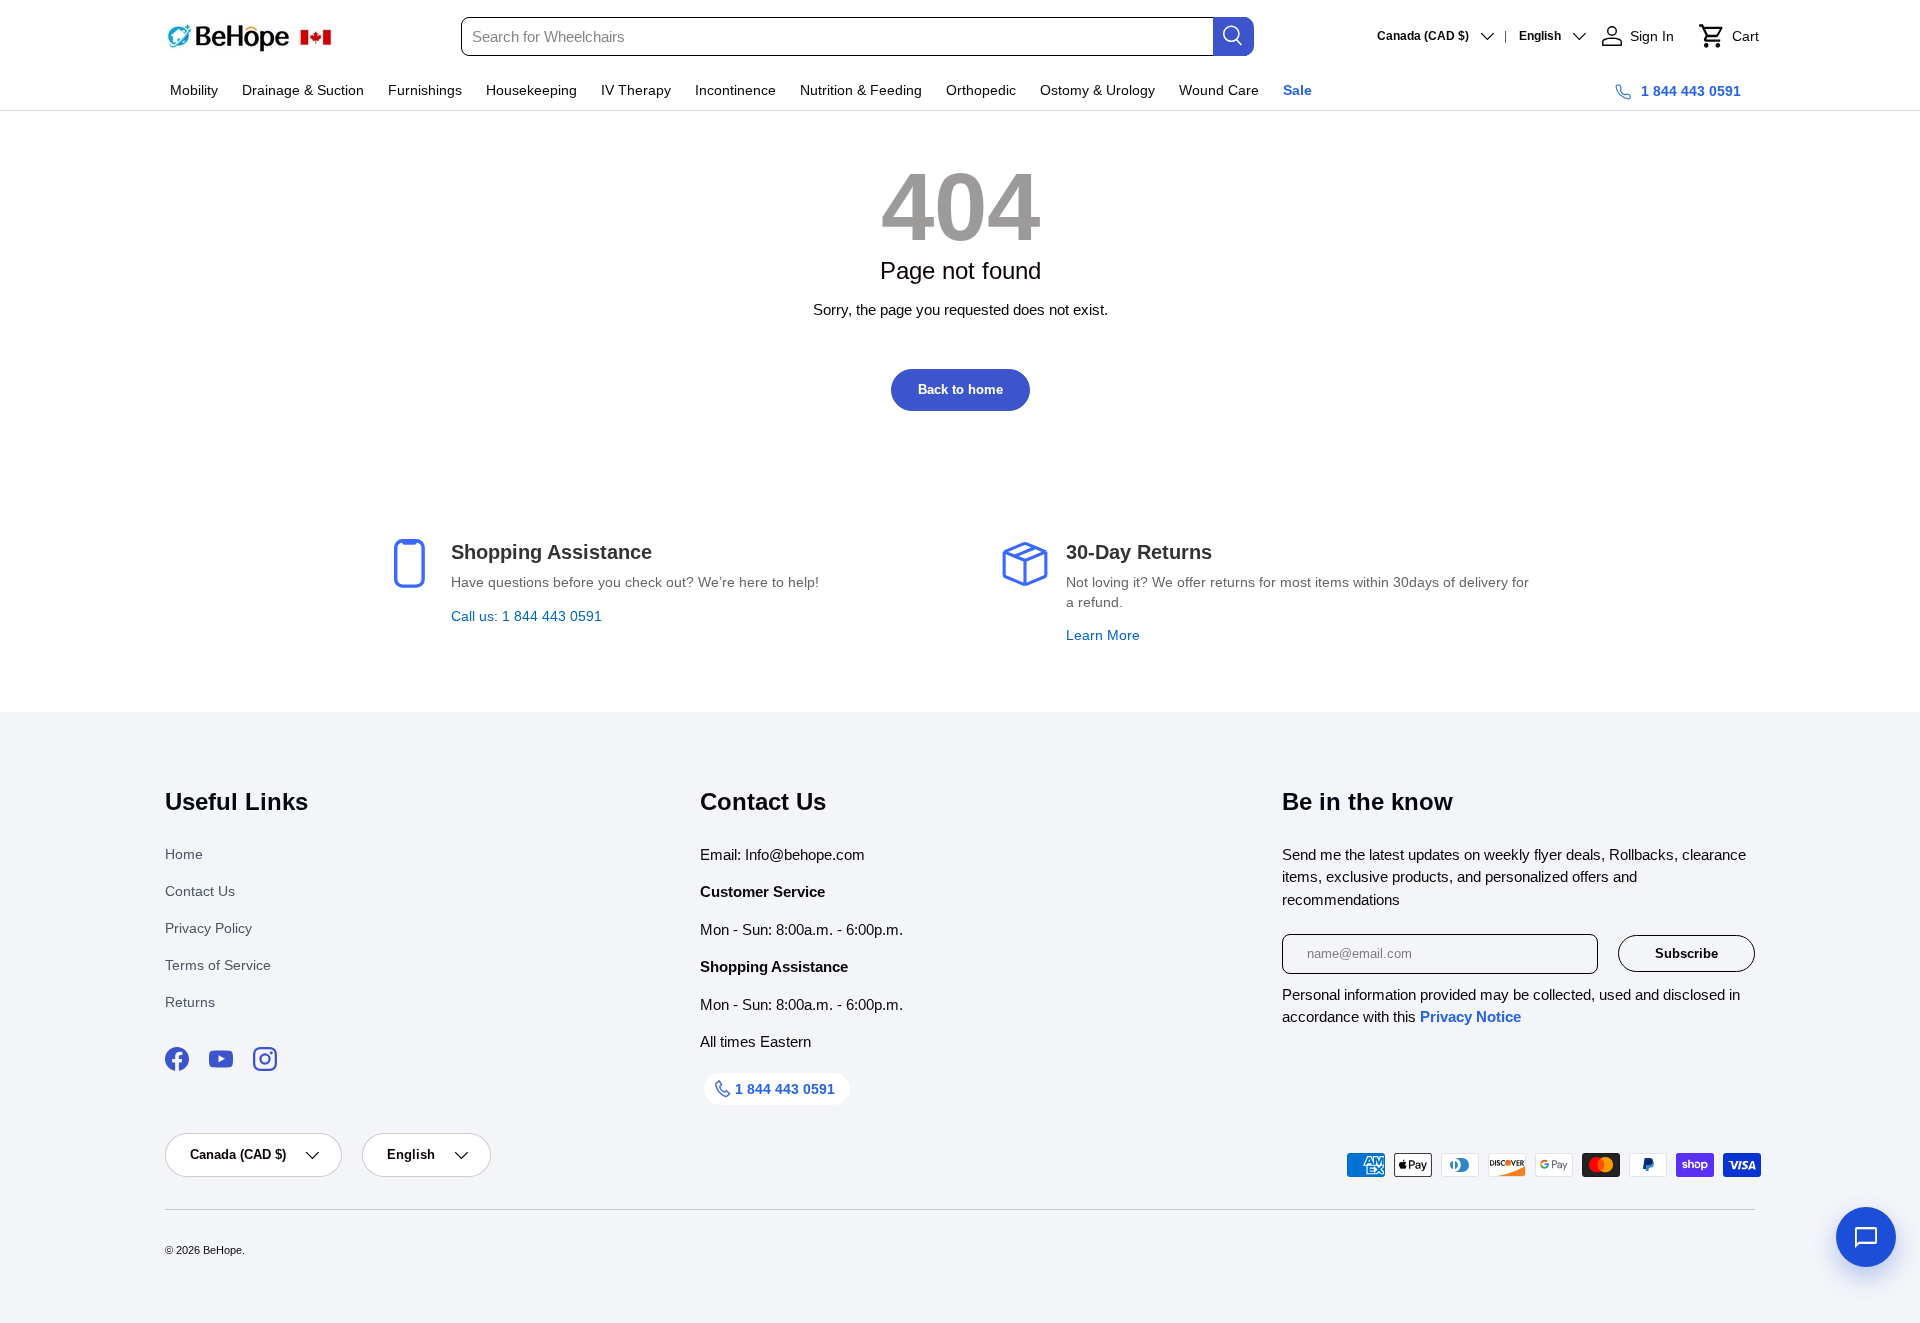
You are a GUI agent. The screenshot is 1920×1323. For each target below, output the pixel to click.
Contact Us (200, 891)
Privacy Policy (208, 928)
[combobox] (856, 36)
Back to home (960, 389)
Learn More (1103, 635)
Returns (190, 1002)
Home (184, 854)
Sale (1297, 90)
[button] (1728, 36)
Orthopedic (981, 90)
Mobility (194, 90)
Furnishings (425, 90)
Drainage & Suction (303, 90)
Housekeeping (531, 90)
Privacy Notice (1470, 1016)
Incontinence (735, 90)
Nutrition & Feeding (861, 90)
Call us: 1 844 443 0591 (526, 616)
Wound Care (1219, 90)
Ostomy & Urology (1097, 90)
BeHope (222, 1250)
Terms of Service (218, 965)
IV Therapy (636, 90)
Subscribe (1686, 953)
